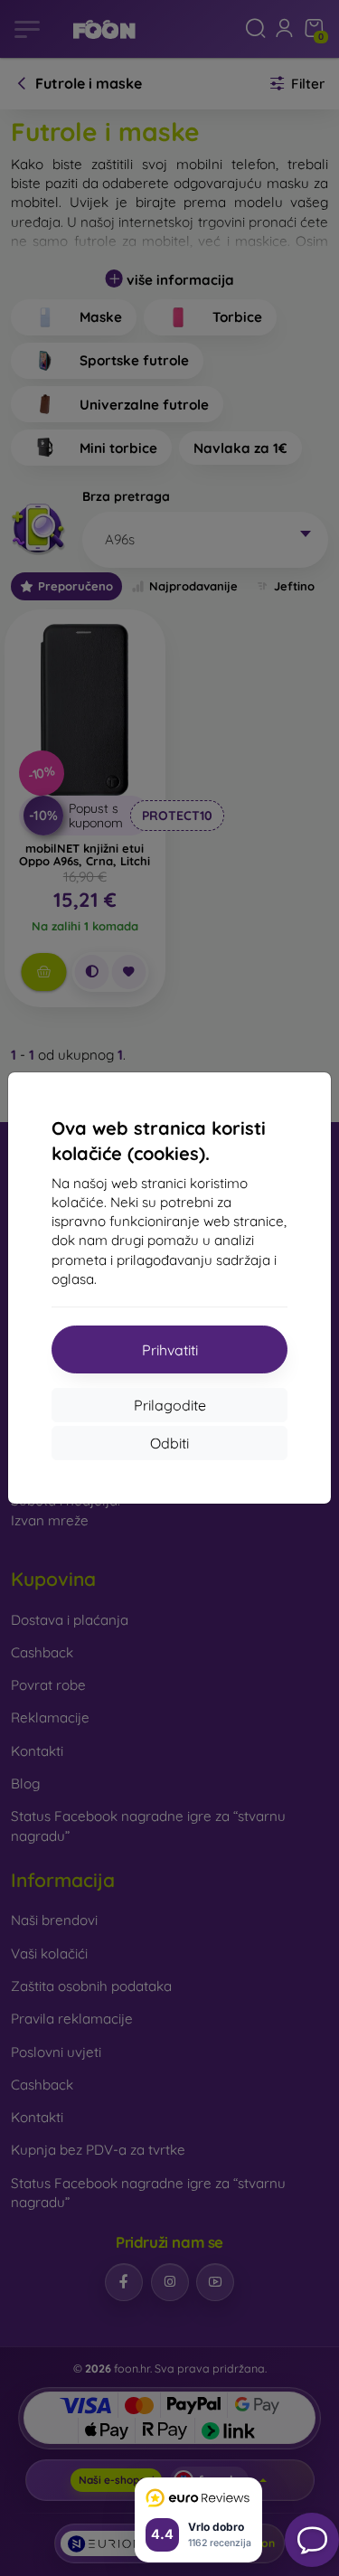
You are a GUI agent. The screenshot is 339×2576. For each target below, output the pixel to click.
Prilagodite (170, 1405)
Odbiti (169, 1443)
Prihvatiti (170, 1350)
